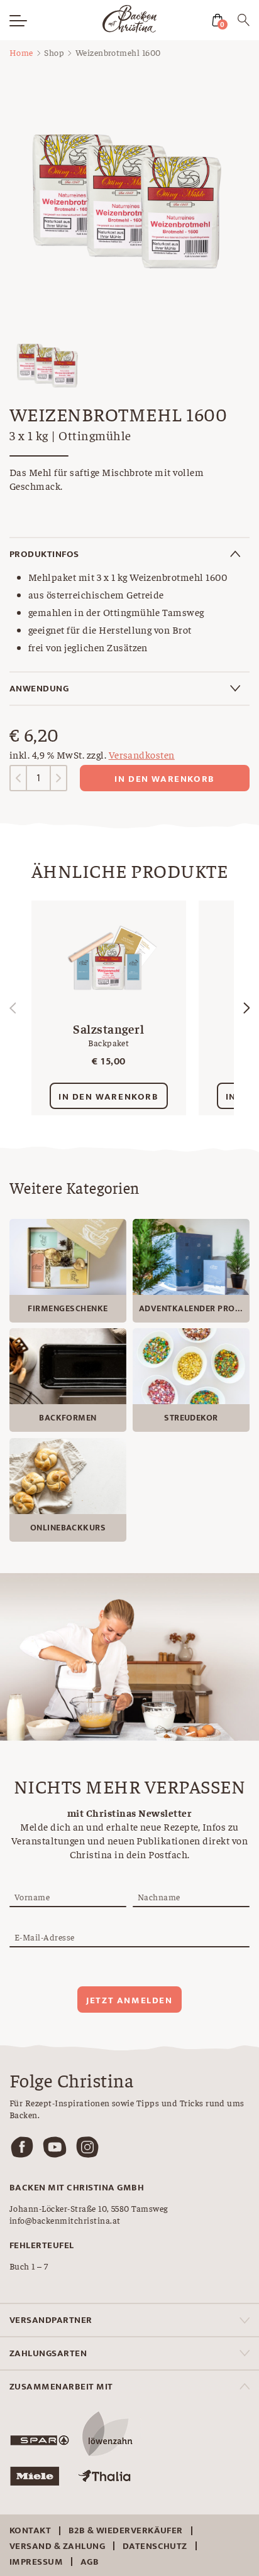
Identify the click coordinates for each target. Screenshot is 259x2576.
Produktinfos (44, 554)
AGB (90, 2562)
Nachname (159, 1897)
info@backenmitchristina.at (65, 2220)
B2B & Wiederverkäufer (126, 2530)
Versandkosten (142, 754)
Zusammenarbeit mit (61, 2387)
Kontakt (30, 2530)
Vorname (32, 1897)
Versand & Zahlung (57, 2546)
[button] (246, 1008)
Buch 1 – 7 (29, 2266)
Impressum (36, 2562)
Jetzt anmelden (129, 2000)
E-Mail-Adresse (45, 1937)
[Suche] (244, 22)
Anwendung (39, 689)
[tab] (129, 554)
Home (21, 52)
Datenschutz (155, 2546)
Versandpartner (51, 2320)
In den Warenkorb (165, 779)
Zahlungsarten (48, 2353)
